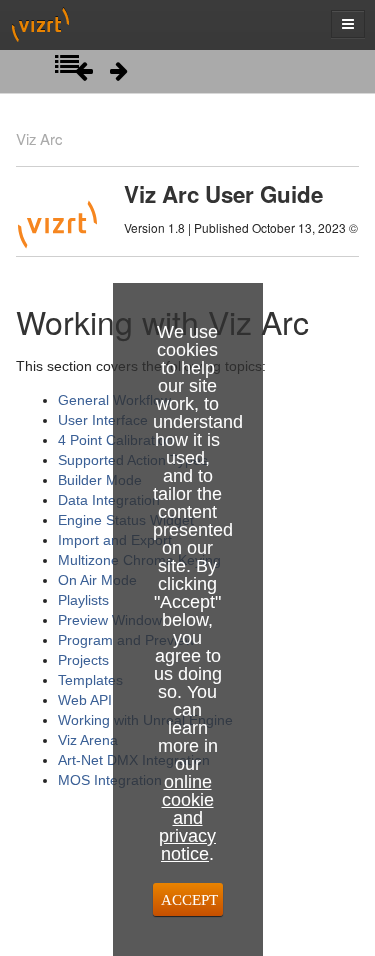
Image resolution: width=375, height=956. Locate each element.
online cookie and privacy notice (187, 818)
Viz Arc (39, 138)
